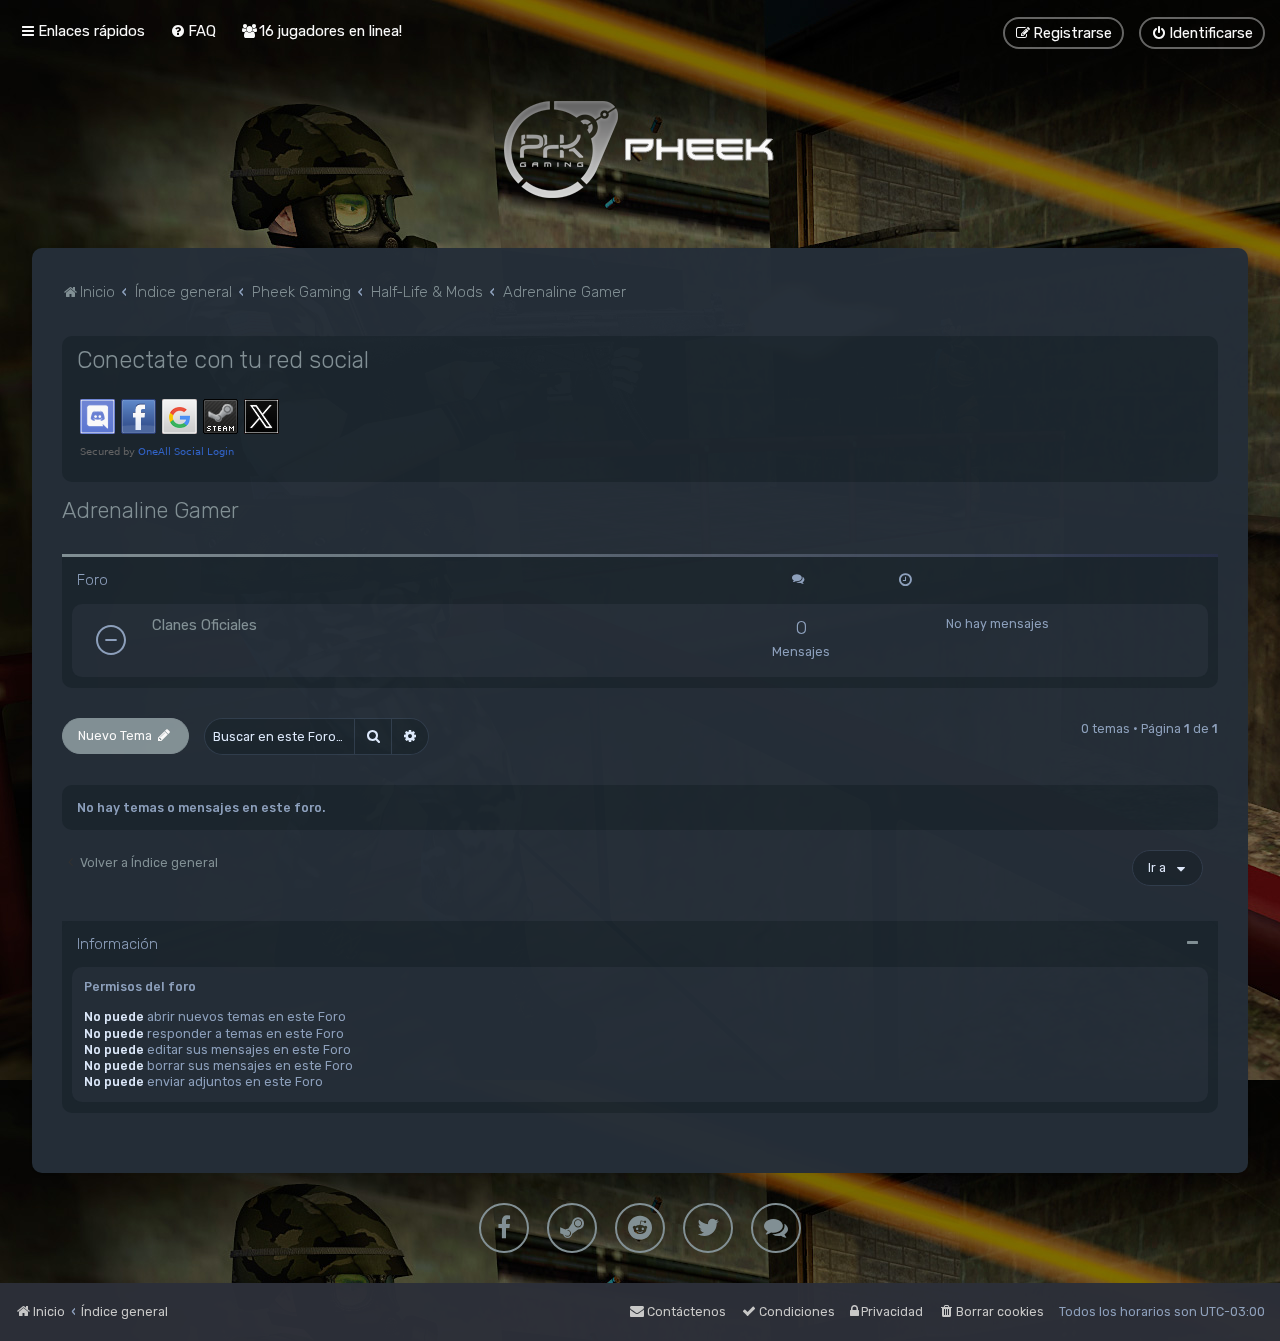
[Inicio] (640, 149)
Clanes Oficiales (204, 625)
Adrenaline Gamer (150, 510)
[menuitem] (193, 31)
